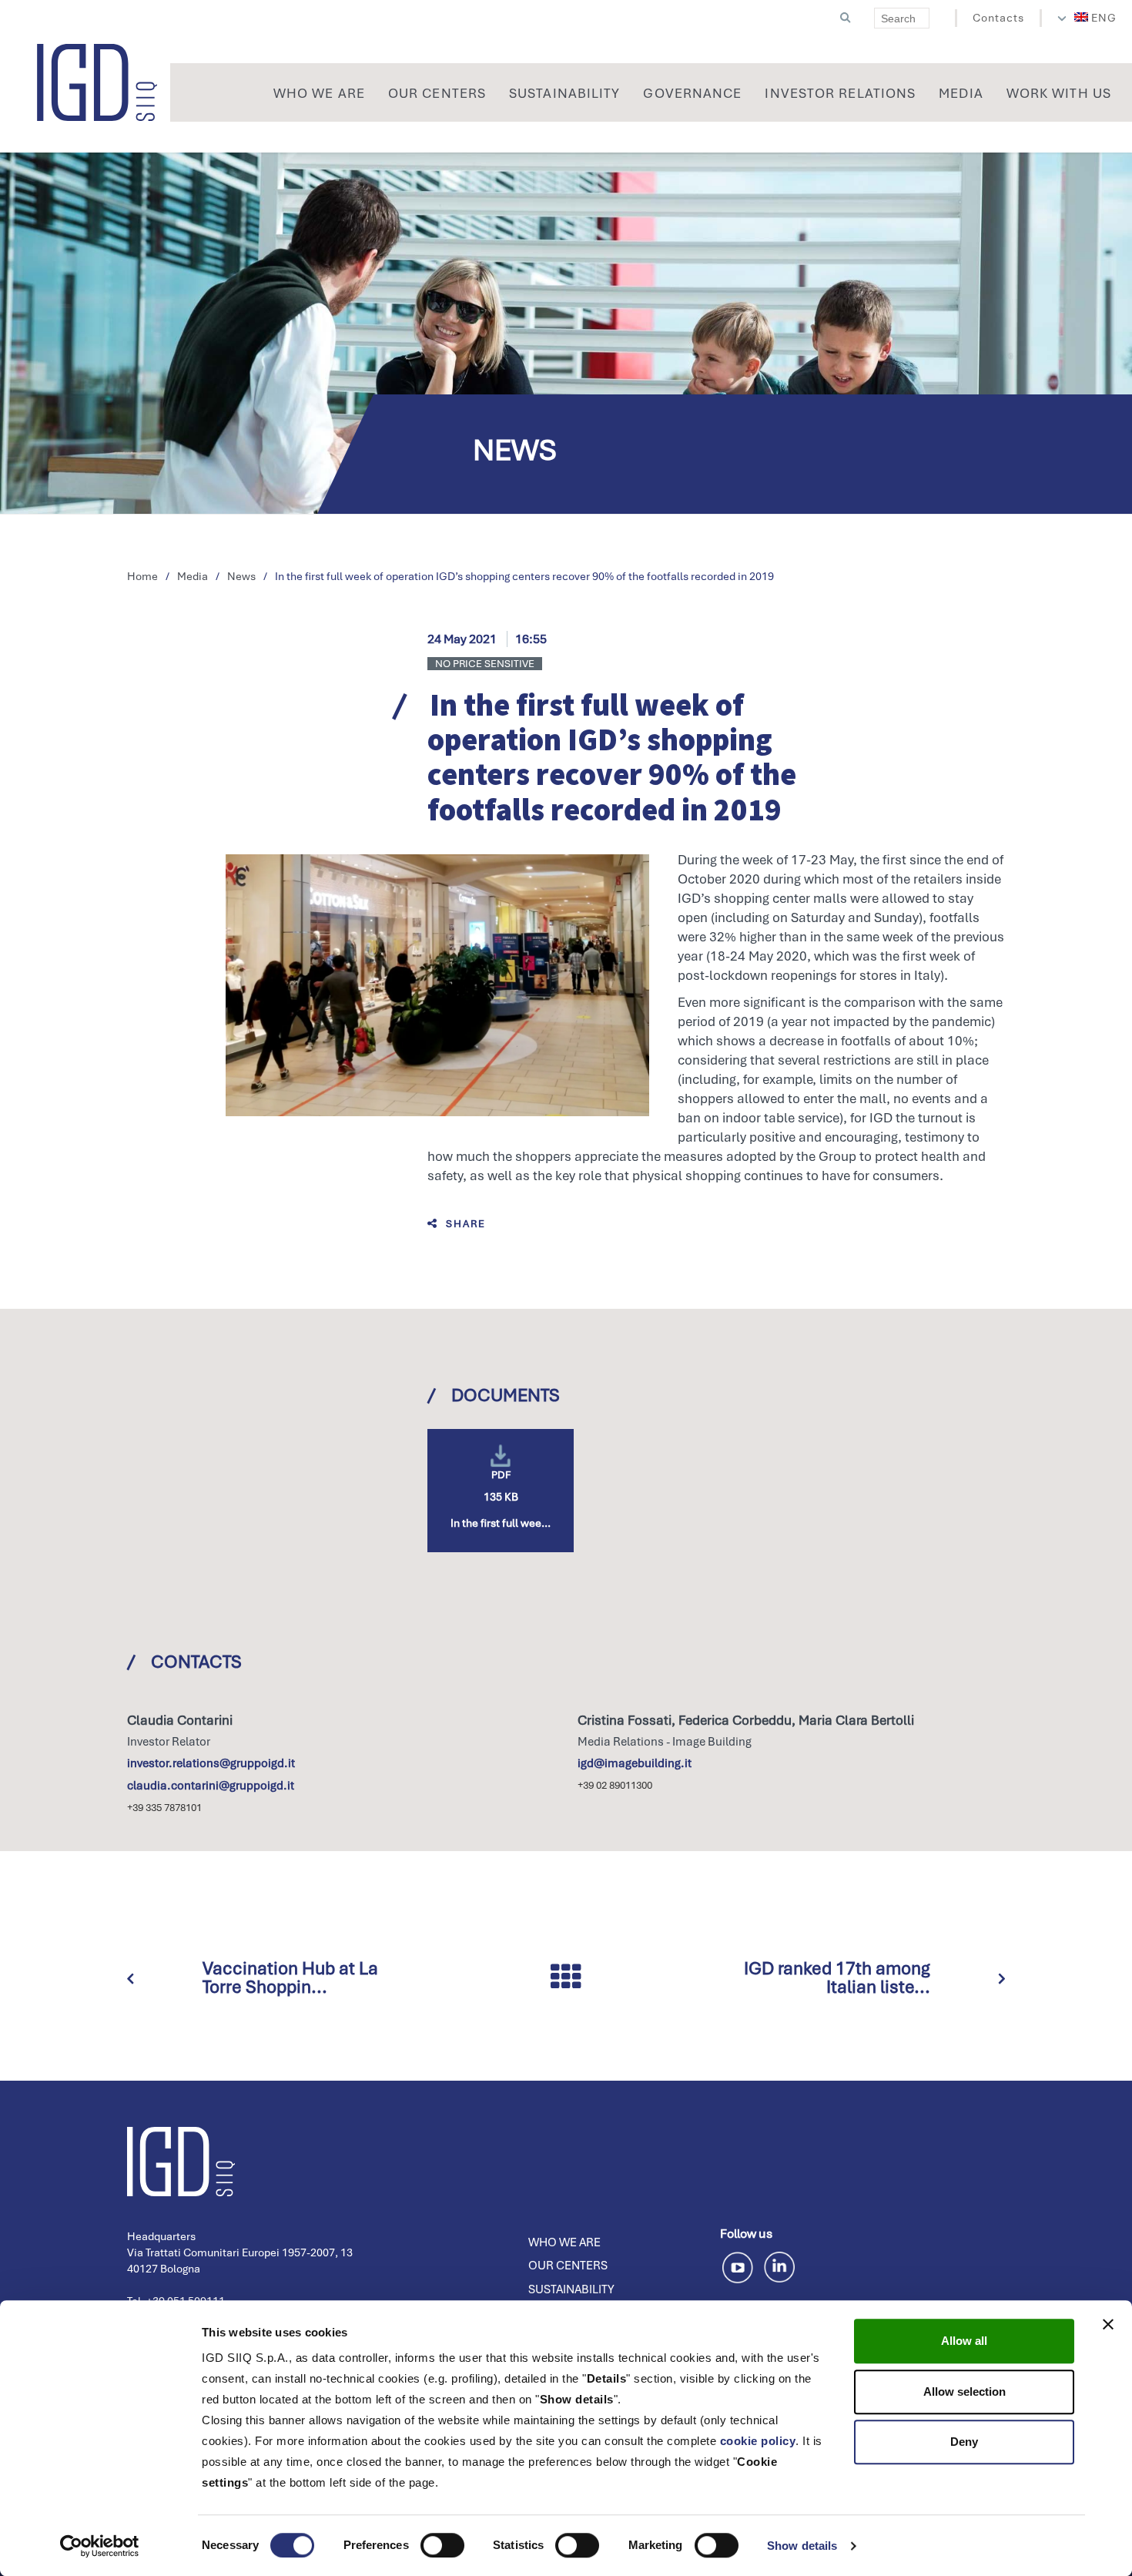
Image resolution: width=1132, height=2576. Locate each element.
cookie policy (758, 2441)
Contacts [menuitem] (998, 18)
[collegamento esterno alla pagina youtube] (740, 2265)
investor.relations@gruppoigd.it (211, 1763)
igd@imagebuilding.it (635, 1763)
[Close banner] (1108, 2324)
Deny (964, 2442)
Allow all (964, 2341)
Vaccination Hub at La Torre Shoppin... (290, 1977)
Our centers (568, 2266)
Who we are (564, 2242)
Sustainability (571, 2289)
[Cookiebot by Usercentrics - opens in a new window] (100, 2546)
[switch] (442, 2545)
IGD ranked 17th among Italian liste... (837, 1977)
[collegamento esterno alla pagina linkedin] (779, 2265)
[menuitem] (1096, 18)
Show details (802, 2546)
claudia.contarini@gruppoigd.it (211, 1786)
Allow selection (965, 2392)
